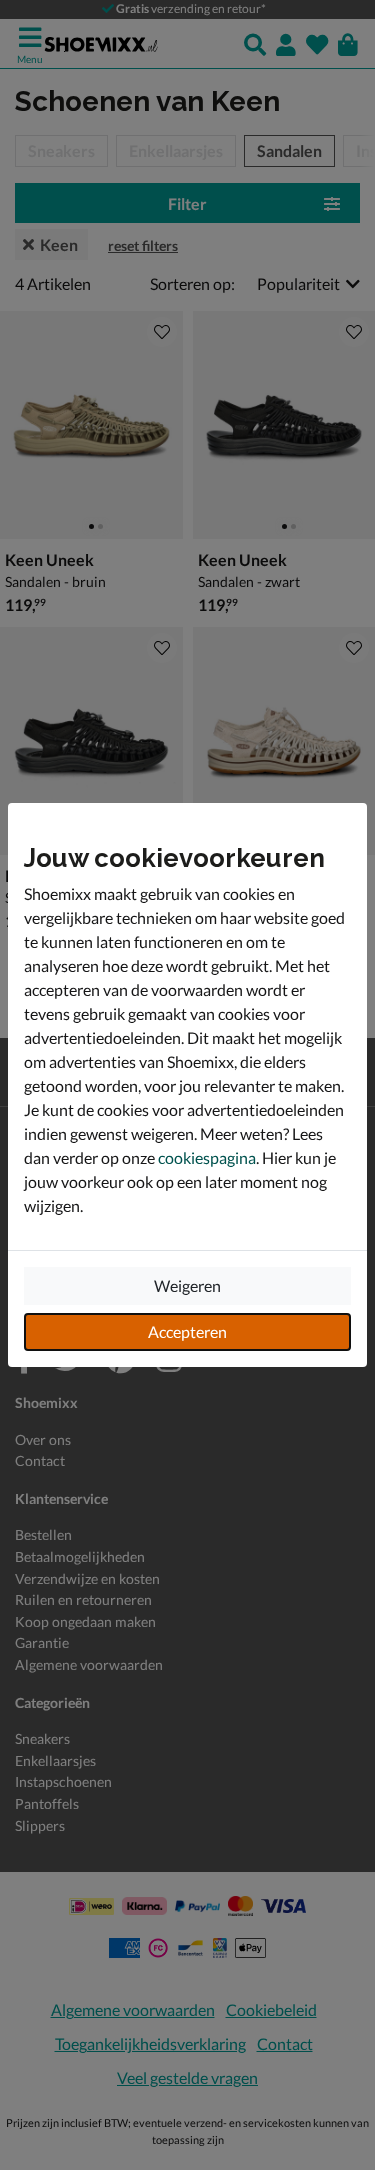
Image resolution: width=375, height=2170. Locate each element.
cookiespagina (207, 1157)
